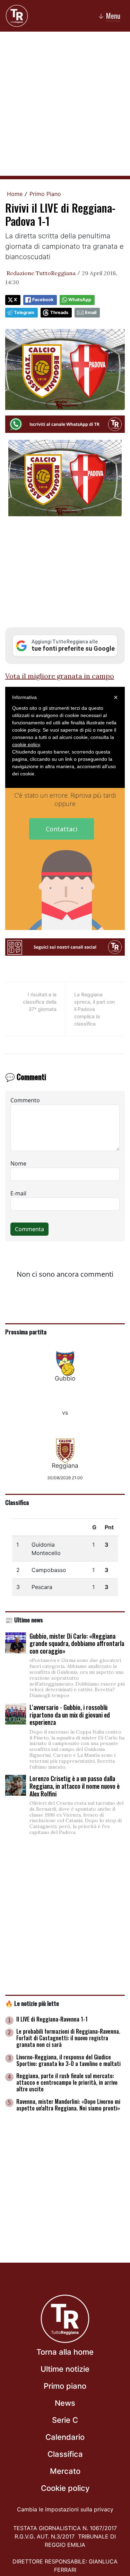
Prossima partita (26, 1332)
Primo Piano (45, 194)
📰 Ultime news (24, 1620)
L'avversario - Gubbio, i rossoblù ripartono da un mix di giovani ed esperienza (70, 1715)
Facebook (43, 300)
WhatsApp (80, 300)
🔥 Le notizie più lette (32, 2003)
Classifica (17, 1502)
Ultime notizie (65, 2369)
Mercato (65, 2471)
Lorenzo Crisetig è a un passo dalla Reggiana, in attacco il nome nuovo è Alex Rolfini (75, 1786)
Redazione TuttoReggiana (41, 273)
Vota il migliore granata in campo (60, 676)
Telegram (24, 312)
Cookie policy (65, 2488)
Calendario (65, 2437)
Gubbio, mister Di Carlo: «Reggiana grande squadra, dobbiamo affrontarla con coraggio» (77, 1643)
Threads (59, 312)
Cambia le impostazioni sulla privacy (65, 2509)
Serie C (65, 2420)
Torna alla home (65, 2352)
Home (15, 194)
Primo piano (65, 2386)
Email (91, 312)
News (65, 2403)
